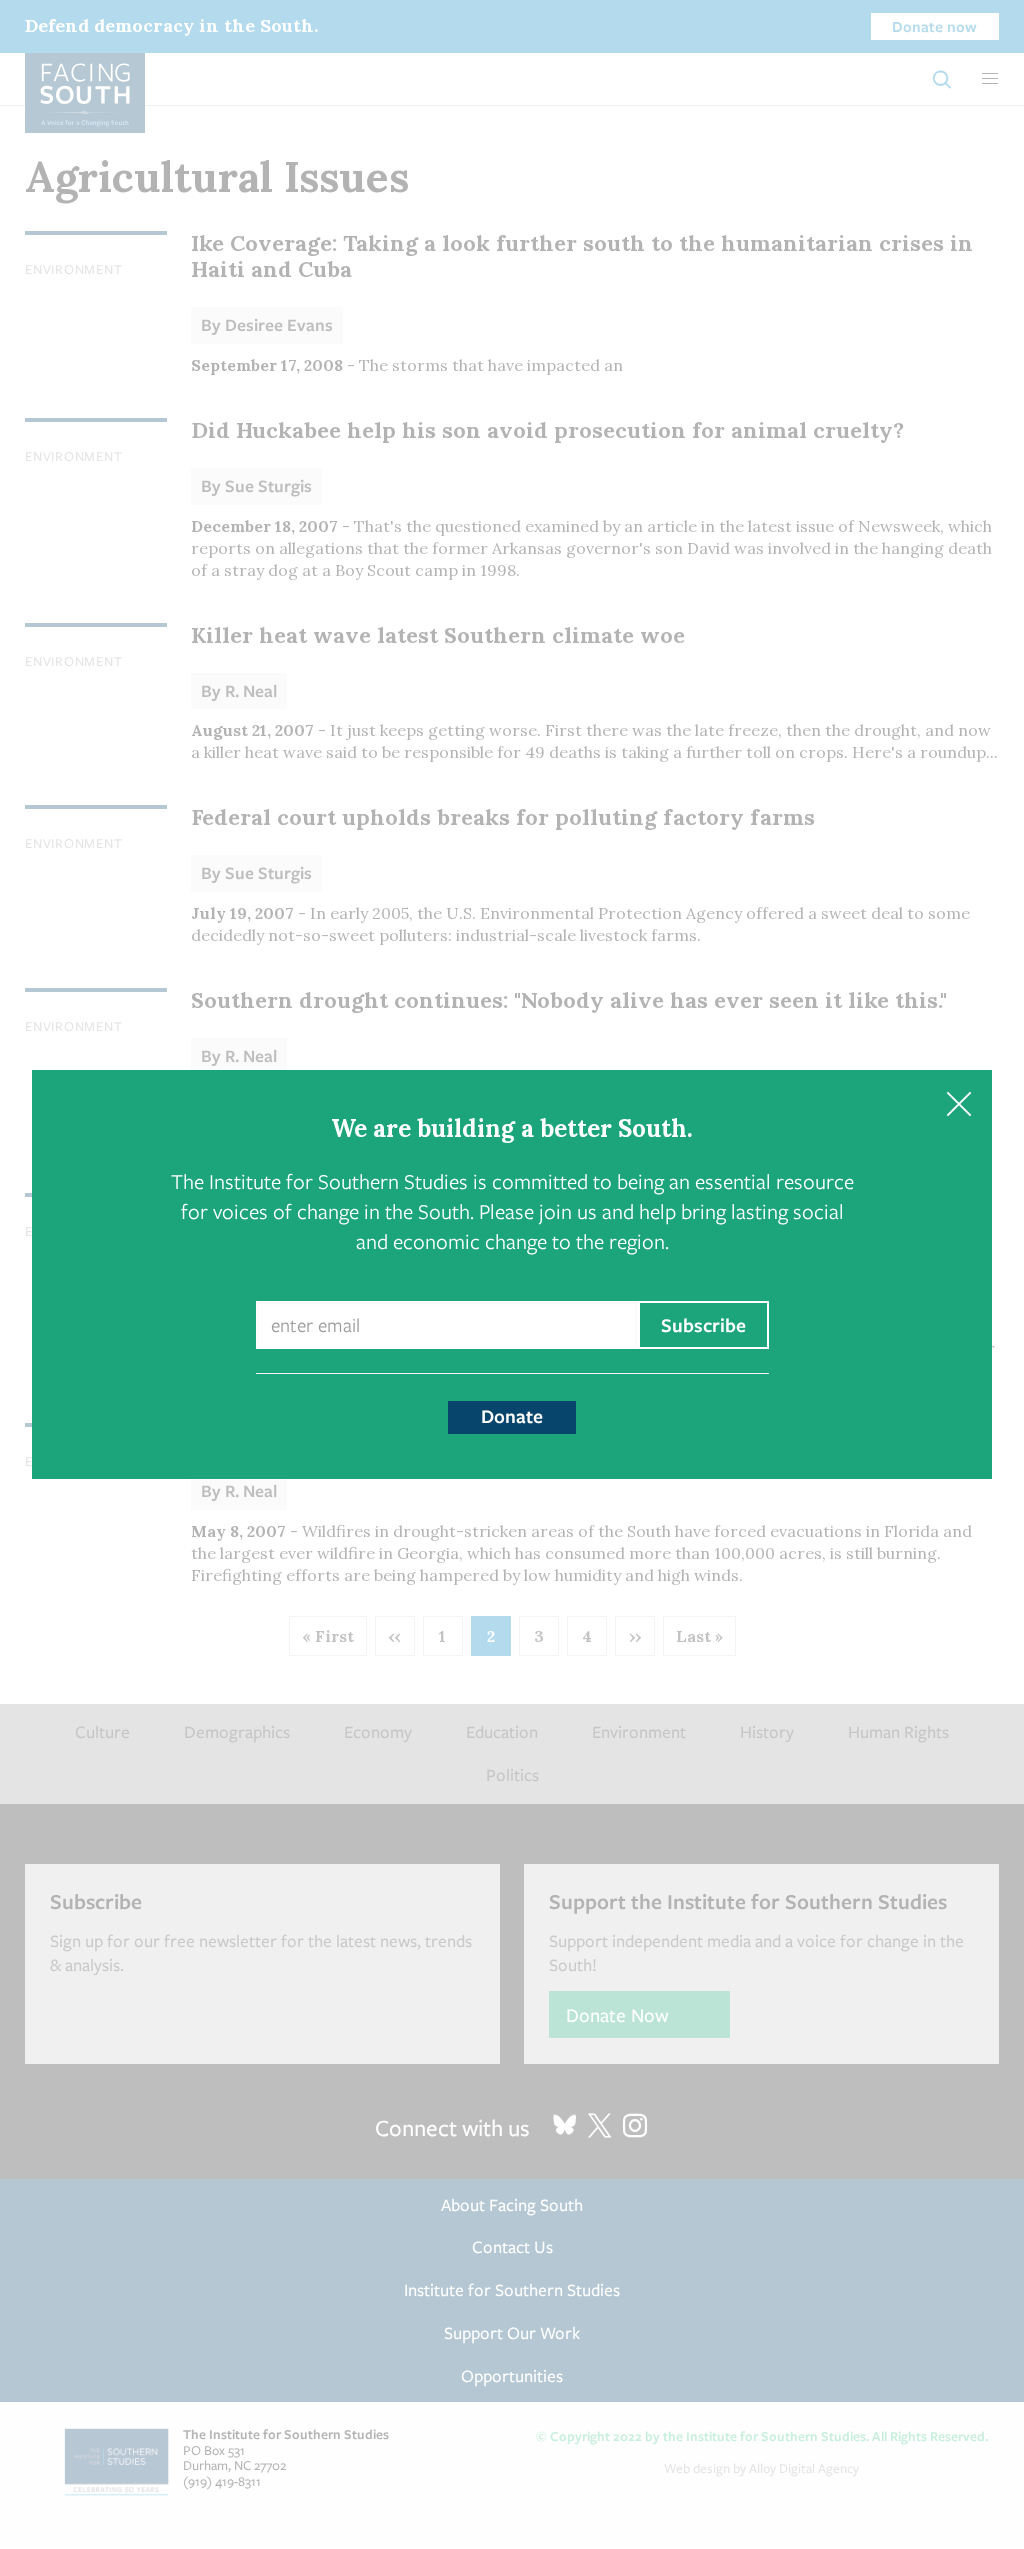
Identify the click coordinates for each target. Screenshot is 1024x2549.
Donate (512, 1416)
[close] (958, 1103)
